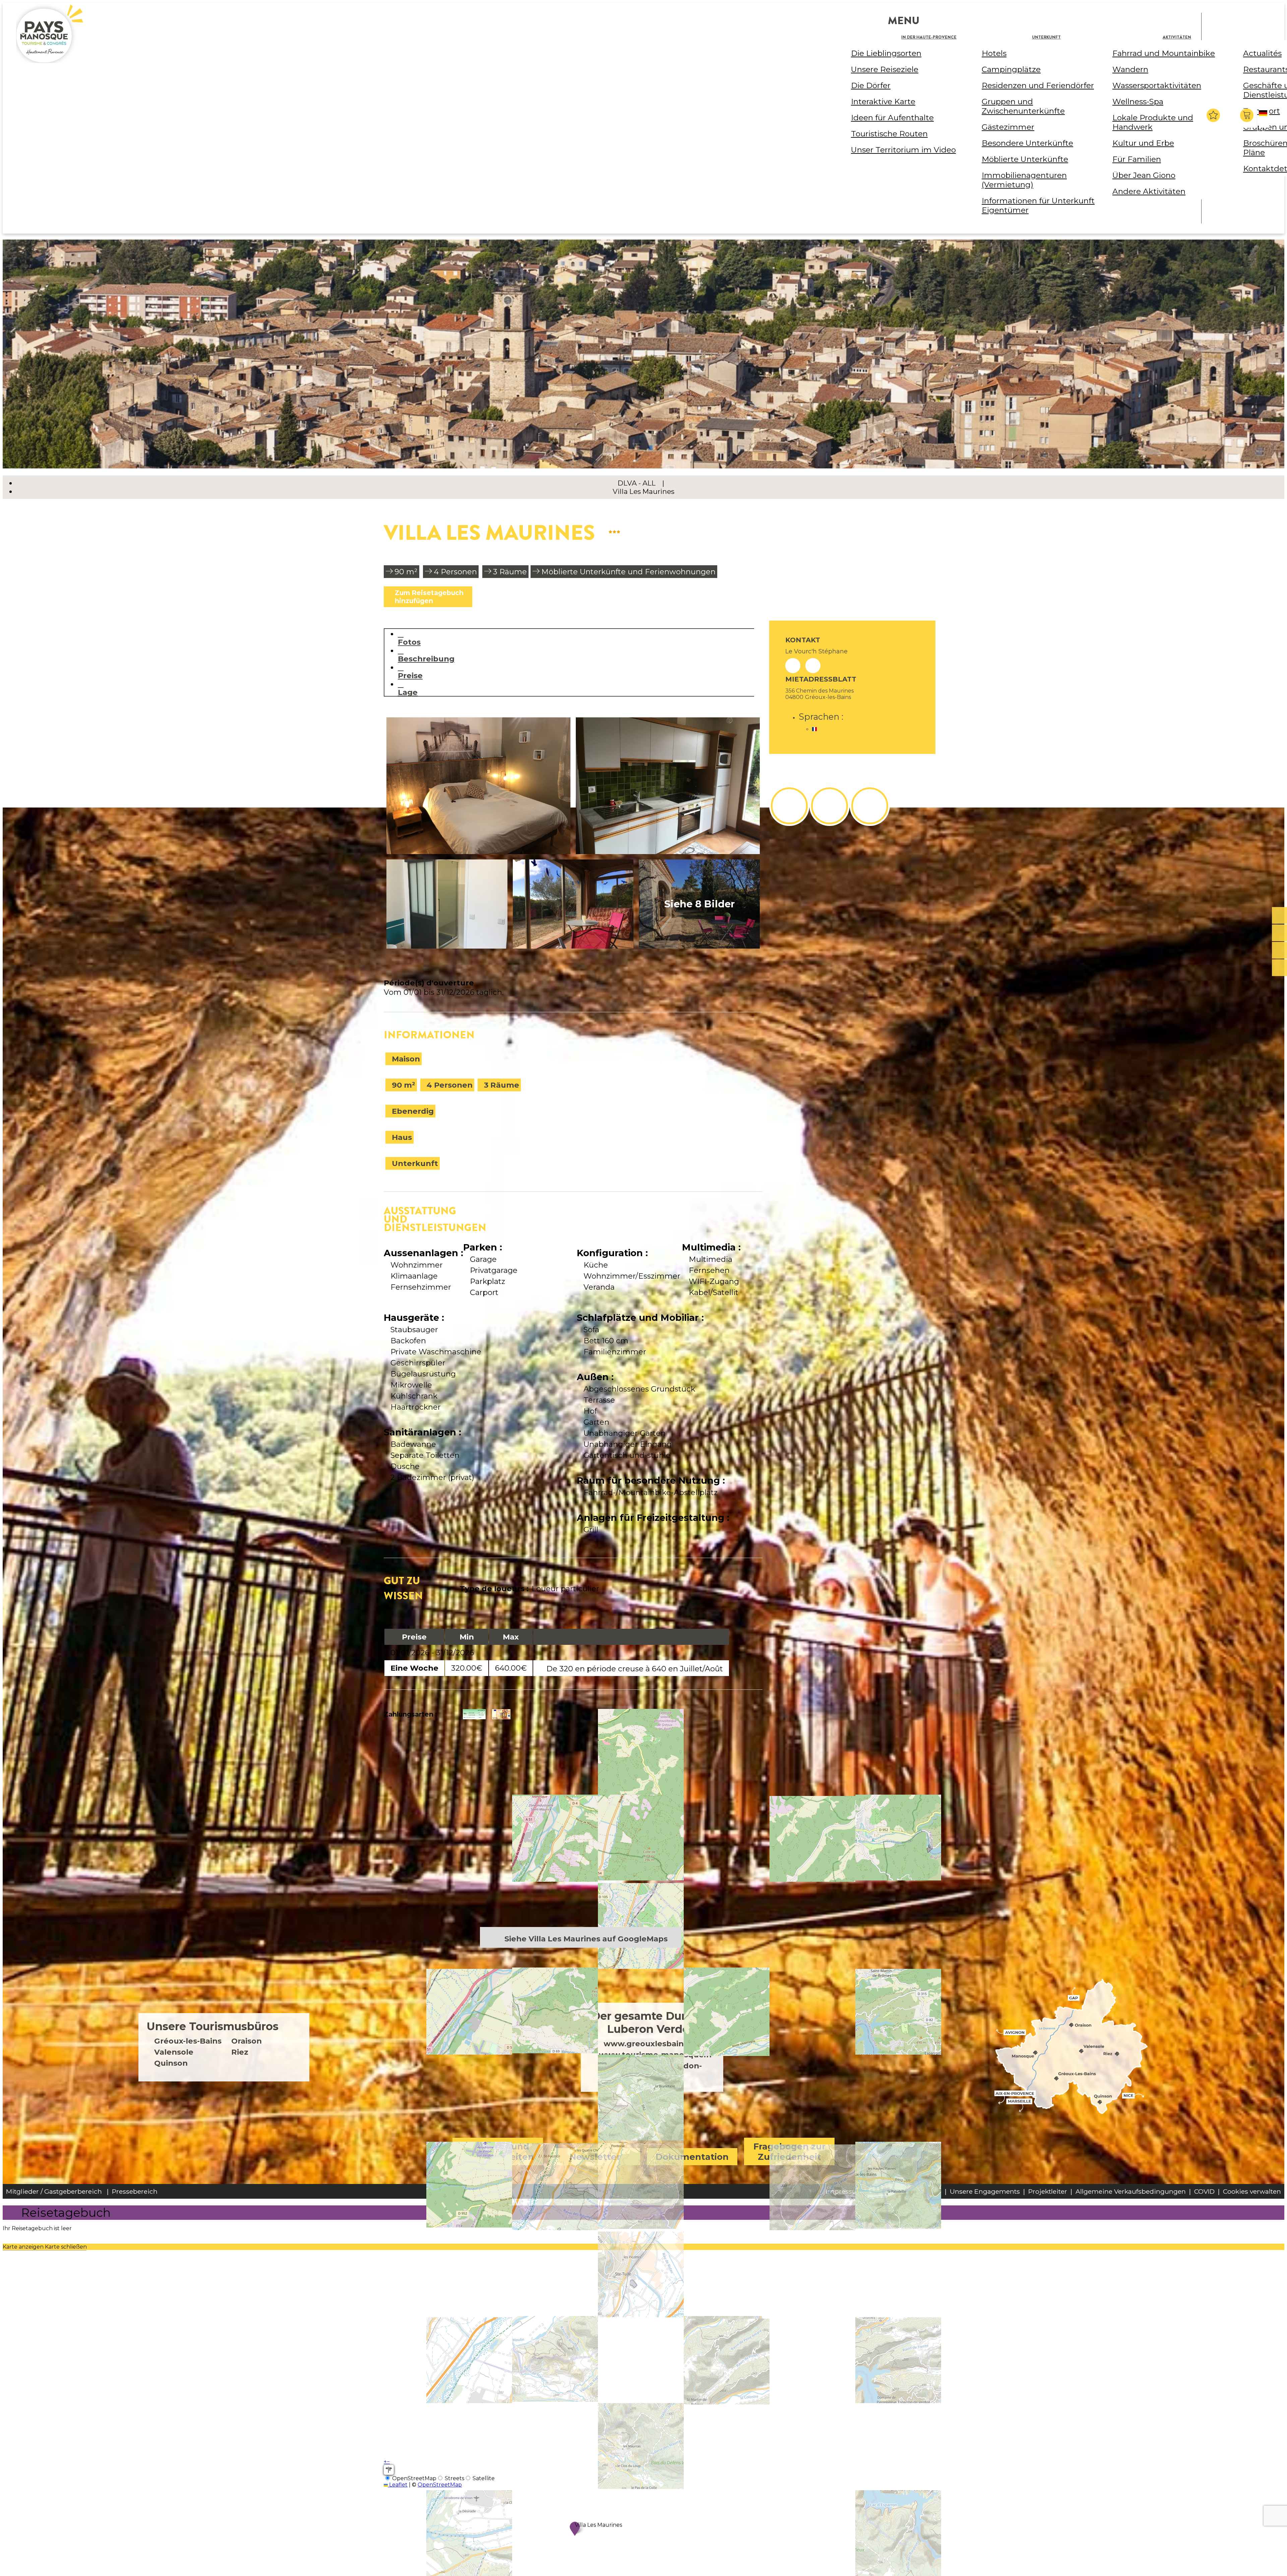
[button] (1248, 115)
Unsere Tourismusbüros (213, 2026)
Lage (408, 692)
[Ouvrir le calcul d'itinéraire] (389, 2470)
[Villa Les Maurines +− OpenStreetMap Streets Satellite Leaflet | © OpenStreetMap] (573, 1832)
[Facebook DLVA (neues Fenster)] (789, 806)
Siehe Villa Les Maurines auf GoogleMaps (586, 1939)
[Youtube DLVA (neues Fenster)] (870, 806)
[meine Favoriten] (1213, 115)
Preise (410, 675)
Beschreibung (426, 659)
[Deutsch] (1264, 119)
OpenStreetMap (440, 2485)
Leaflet (398, 2485)
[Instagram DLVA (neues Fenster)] (830, 806)
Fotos (409, 642)
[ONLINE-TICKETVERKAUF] (1279, 916)
